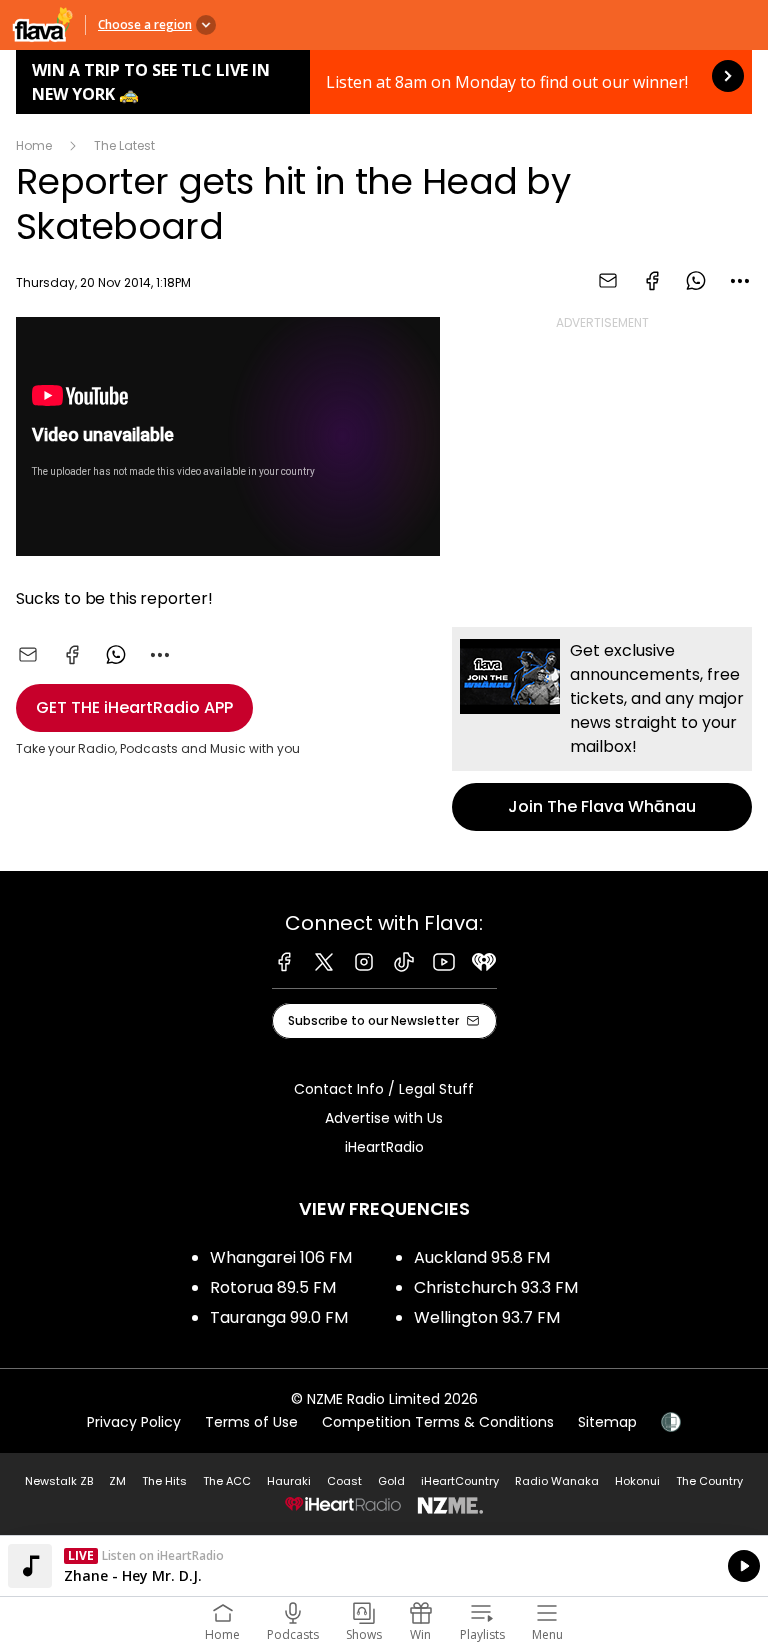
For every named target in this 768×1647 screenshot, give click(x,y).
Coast (344, 1481)
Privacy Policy (134, 1422)
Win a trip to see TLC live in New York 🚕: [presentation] (384, 82)
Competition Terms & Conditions (438, 1422)
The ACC (227, 1481)
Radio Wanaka (557, 1481)
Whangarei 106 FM (281, 1257)
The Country (709, 1481)
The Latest (124, 145)
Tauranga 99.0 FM (279, 1317)
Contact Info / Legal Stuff (384, 1089)
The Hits (164, 1481)
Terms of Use (251, 1422)
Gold (391, 1481)
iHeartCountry (460, 1481)
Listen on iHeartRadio (384, 1566)
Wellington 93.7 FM (487, 1317)
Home (34, 145)
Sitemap (607, 1422)
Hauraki (289, 1481)
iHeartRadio (384, 1147)
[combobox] (740, 281)
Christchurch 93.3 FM (496, 1287)
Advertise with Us (384, 1118)
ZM (117, 1481)
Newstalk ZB (59, 1481)
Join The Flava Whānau (602, 729)
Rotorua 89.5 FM (273, 1287)
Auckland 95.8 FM (482, 1257)
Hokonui (637, 1481)
